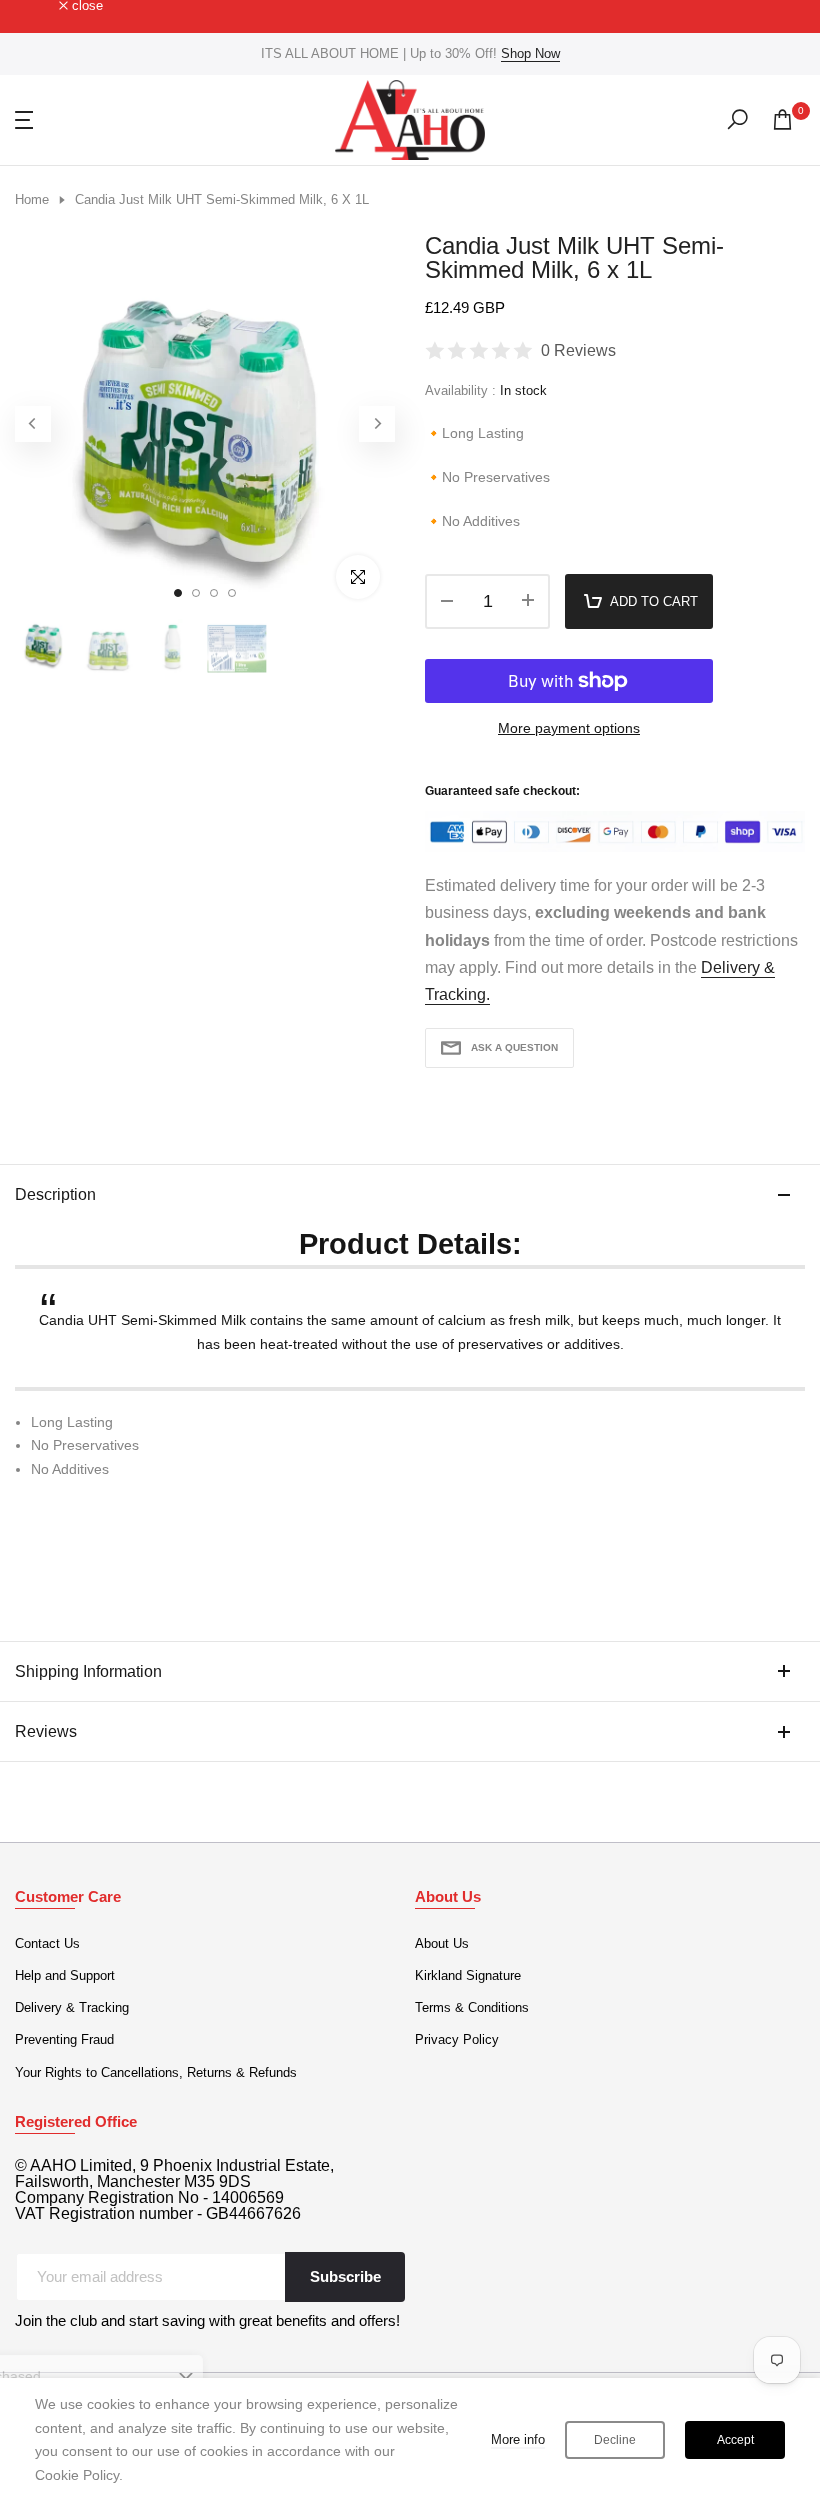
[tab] (410, 1511)
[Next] (377, 424)
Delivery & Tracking (72, 2007)
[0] (782, 119)
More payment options (569, 728)
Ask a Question (514, 1047)
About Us (442, 1943)
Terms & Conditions (472, 2007)
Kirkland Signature (468, 1975)
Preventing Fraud (64, 2039)
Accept (735, 2440)
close (41, 6)
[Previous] (33, 424)
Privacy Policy (457, 2039)
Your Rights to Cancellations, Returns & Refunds (156, 2072)
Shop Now (530, 53)
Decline (615, 2440)
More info (518, 2439)
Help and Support (65, 1975)
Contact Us (47, 1943)
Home (32, 199)
